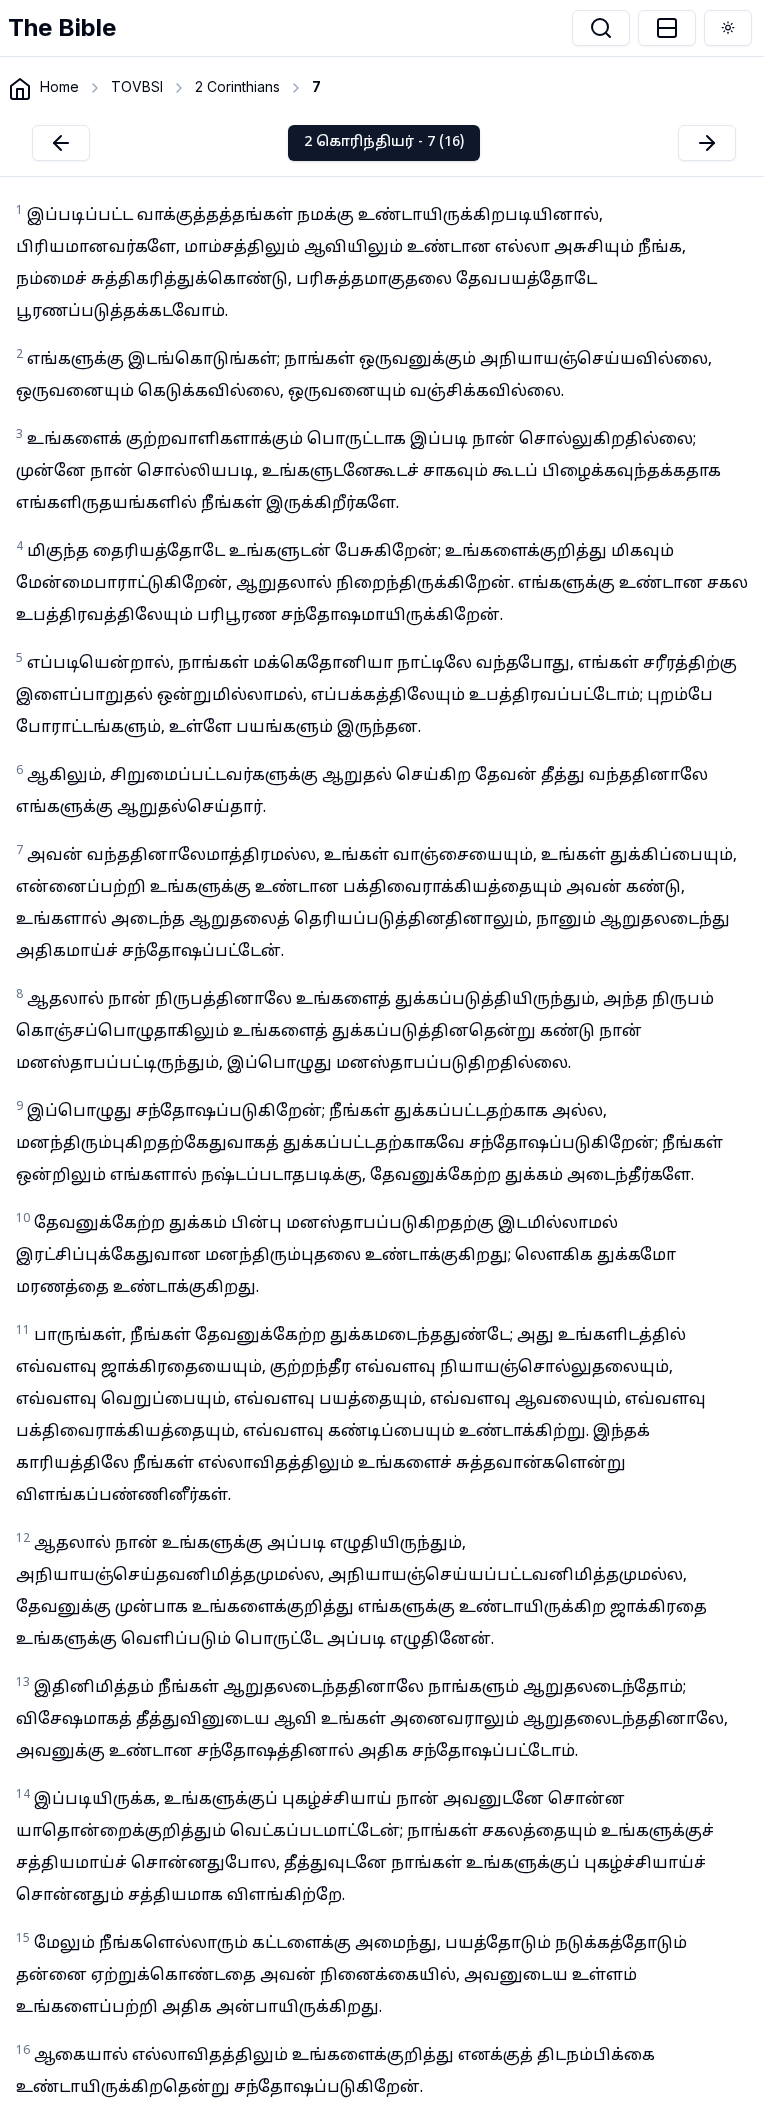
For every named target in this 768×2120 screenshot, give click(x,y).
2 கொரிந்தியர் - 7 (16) (384, 142)
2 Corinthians (237, 86)
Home (59, 86)
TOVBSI (137, 86)
